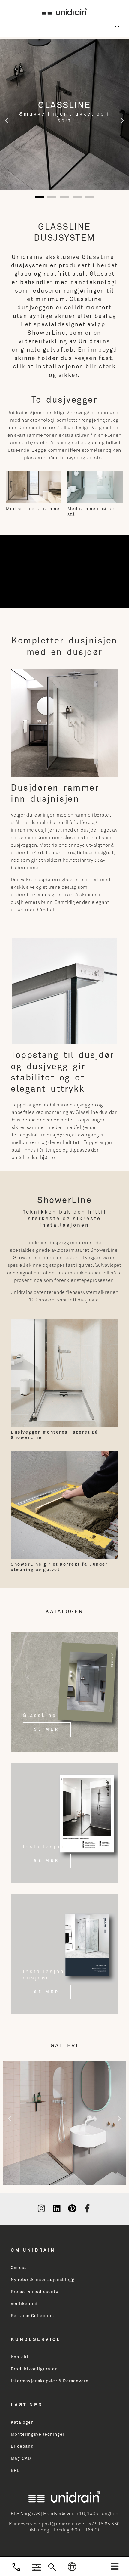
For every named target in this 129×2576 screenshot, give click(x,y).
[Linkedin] (57, 2209)
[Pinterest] (72, 2209)
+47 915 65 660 (103, 2524)
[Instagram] (41, 2209)
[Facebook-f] (87, 2209)
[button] (115, 2566)
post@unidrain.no (62, 2524)
